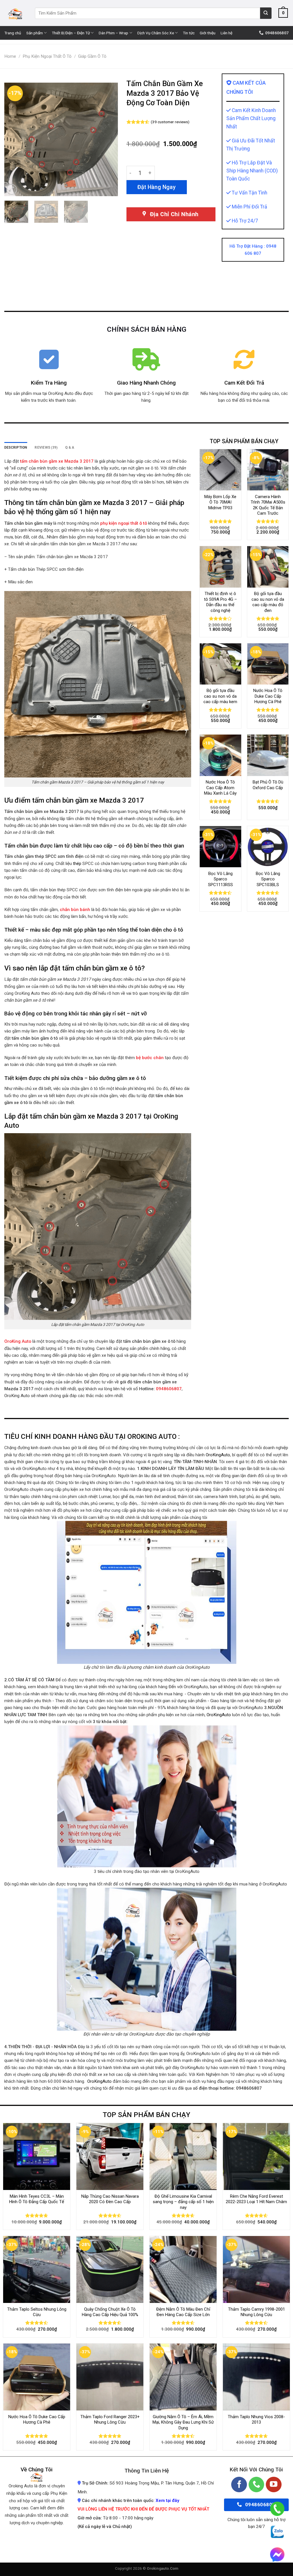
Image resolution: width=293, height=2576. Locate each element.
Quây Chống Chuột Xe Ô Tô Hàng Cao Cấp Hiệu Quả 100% (110, 2312)
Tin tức (189, 33)
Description (16, 447)
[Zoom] (12, 189)
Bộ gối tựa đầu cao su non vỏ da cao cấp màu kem (220, 696)
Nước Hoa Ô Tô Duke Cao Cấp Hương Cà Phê (268, 696)
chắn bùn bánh (76, 910)
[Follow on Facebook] (239, 2485)
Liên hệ (226, 33)
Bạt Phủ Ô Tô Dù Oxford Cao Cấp (268, 785)
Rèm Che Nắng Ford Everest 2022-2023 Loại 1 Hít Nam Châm (256, 2199)
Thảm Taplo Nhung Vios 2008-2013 (256, 2420)
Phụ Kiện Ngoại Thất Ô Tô (47, 56)
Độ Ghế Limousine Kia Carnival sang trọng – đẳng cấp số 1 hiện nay (183, 2202)
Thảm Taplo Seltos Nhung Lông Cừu (37, 2312)
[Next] (108, 139)
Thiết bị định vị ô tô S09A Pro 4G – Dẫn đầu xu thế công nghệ (220, 602)
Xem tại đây (167, 2501)
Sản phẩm (35, 33)
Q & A (70, 447)
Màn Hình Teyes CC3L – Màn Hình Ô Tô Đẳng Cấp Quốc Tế (37, 2199)
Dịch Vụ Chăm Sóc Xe (156, 33)
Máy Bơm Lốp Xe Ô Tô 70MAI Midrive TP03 (220, 502)
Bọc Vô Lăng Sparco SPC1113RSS (220, 879)
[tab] (16, 448)
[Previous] (14, 139)
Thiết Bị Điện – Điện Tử (71, 33)
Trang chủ (13, 33)
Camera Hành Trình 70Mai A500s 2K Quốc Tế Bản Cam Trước (268, 505)
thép (77, 864)
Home (10, 56)
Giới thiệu (208, 33)
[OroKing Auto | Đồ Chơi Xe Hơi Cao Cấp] (15, 13)
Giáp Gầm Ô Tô (92, 56)
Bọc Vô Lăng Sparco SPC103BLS (268, 879)
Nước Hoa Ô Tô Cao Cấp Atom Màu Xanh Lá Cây (220, 788)
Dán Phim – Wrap (113, 33)
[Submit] (266, 13)
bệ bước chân (150, 1058)
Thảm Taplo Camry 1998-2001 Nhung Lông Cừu (257, 2312)
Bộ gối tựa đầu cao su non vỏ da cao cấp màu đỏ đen (268, 602)
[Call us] (257, 2485)
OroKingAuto (218, 1455)
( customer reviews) (170, 122)
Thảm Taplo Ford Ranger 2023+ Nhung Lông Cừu (110, 2420)
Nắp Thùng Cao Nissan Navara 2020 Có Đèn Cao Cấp (110, 2199)
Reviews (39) (46, 447)
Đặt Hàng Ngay (157, 187)
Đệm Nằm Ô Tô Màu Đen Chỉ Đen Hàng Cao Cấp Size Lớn (183, 2312)
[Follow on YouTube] (274, 2485)
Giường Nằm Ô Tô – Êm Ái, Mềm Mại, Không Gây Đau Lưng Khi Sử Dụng (183, 2422)
